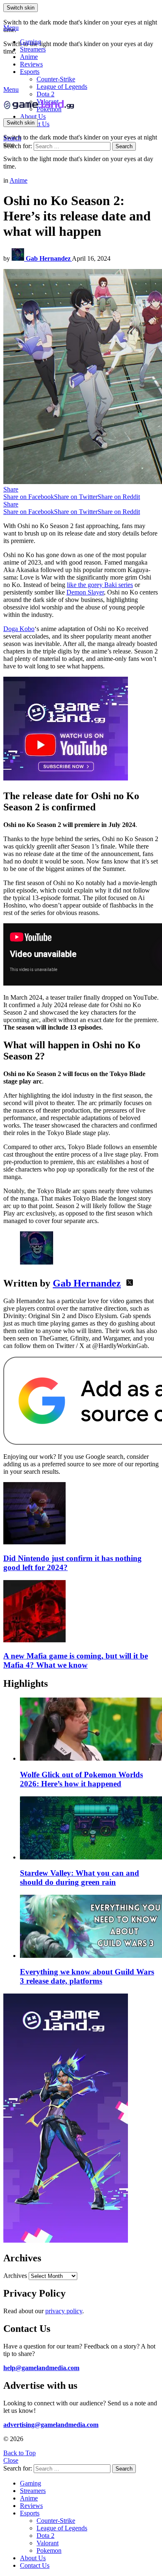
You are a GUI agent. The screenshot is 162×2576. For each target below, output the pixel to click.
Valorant (48, 2543)
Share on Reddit (119, 497)
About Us (33, 116)
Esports (30, 72)
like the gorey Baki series (100, 585)
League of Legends (62, 87)
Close (11, 2460)
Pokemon (49, 2550)
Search (124, 146)
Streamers (33, 49)
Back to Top (20, 2453)
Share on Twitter (76, 497)
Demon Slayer (85, 592)
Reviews (31, 64)
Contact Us (35, 2565)
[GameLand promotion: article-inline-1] (66, 778)
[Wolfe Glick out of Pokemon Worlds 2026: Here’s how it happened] (89, 1730)
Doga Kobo (19, 629)
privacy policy (64, 2311)
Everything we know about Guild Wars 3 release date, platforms (87, 1976)
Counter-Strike (56, 79)
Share (11, 489)
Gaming (31, 42)
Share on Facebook (29, 497)
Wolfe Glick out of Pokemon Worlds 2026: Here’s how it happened (81, 1779)
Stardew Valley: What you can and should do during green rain (80, 1878)
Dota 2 (45, 94)
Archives (15, 2276)
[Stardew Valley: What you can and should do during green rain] (89, 1829)
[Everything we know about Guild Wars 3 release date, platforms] (89, 1927)
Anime (29, 57)
